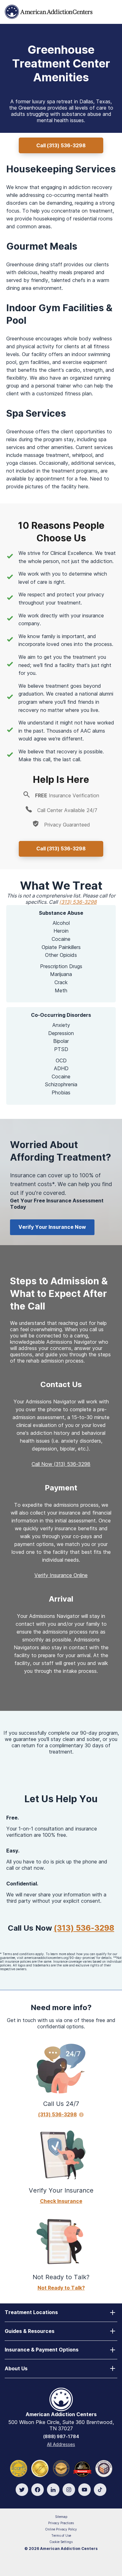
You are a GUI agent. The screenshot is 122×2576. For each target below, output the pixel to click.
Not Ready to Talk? (61, 2288)
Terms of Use (61, 2535)
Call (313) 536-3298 (61, 145)
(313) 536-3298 (78, 902)
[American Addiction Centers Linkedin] (53, 2490)
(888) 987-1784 (61, 2436)
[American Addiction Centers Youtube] (84, 2490)
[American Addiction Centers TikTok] (100, 2490)
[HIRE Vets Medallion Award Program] (61, 2468)
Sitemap (61, 2517)
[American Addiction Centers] (49, 11)
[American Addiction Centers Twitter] (22, 2490)
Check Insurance (61, 2201)
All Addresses (61, 2444)
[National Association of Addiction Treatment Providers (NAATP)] (104, 2468)
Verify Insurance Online (61, 1575)
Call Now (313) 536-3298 (61, 1464)
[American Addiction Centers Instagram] (69, 2490)
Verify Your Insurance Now (52, 1227)
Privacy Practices (61, 2523)
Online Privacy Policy (61, 2529)
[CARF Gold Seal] (19, 2468)
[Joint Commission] (40, 2468)
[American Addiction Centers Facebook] (38, 2490)
